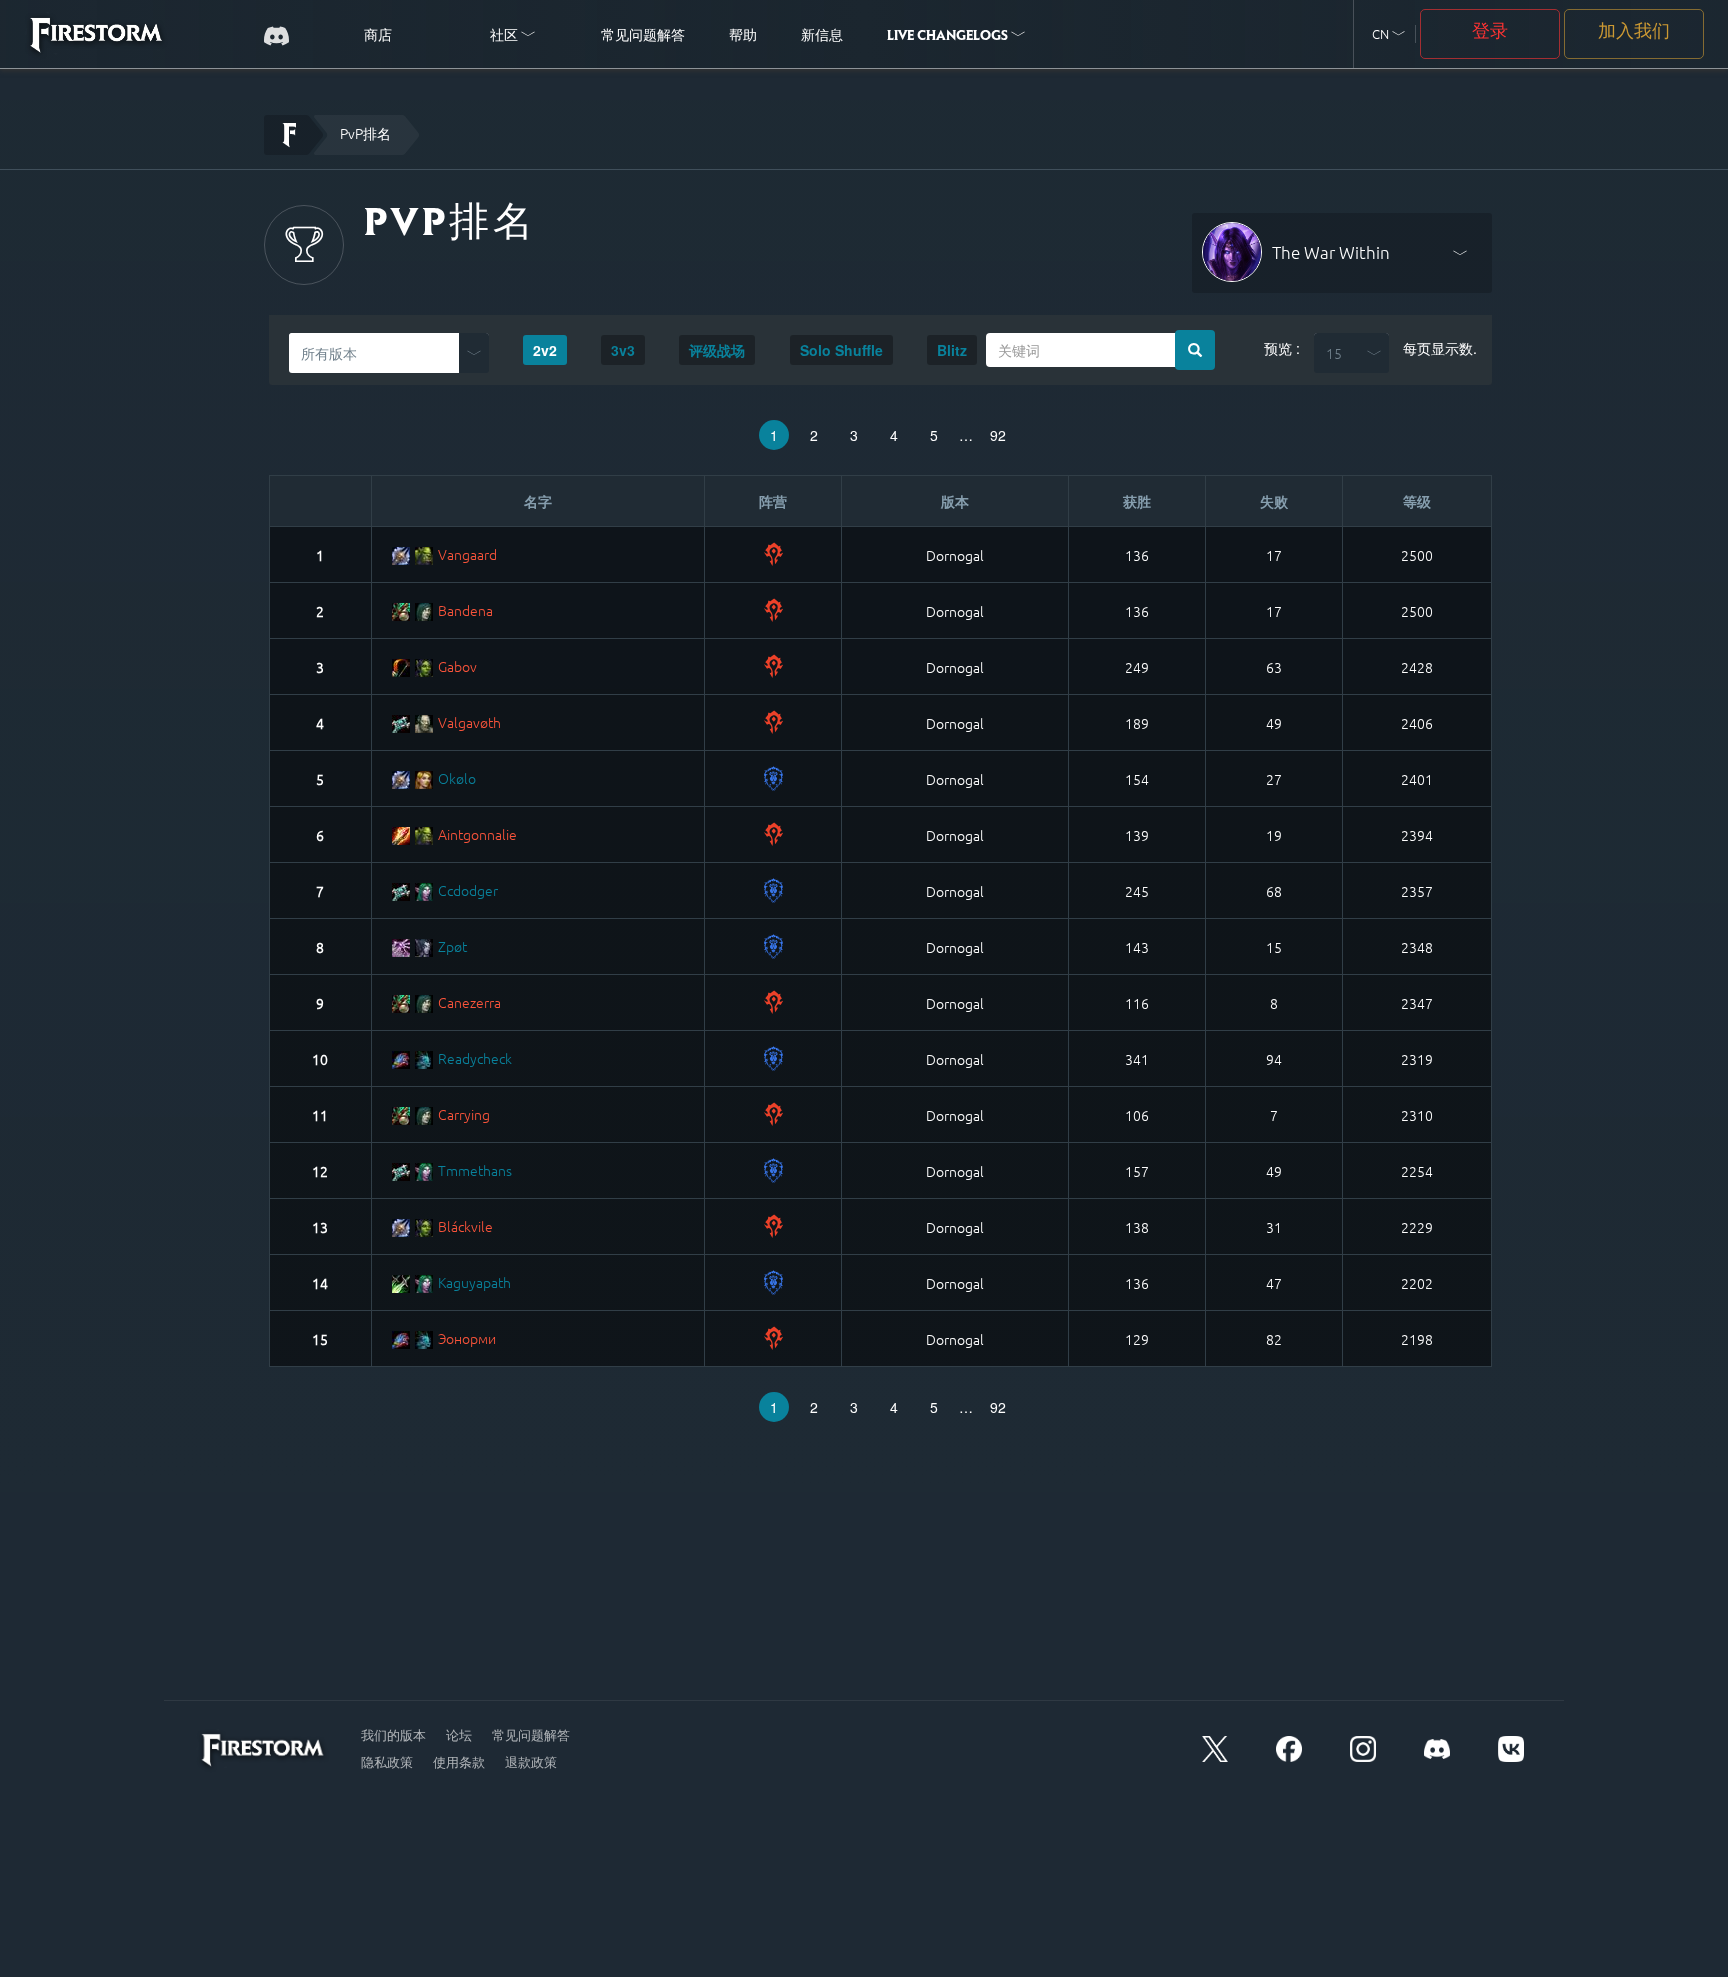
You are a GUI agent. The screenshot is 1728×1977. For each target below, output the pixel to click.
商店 (378, 37)
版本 (955, 501)
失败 (1274, 501)
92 (998, 435)
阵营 (773, 501)
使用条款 (459, 1762)
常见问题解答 (643, 37)
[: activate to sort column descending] (321, 501)
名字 (538, 501)
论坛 (459, 1735)
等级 (1417, 501)
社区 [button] (505, 37)
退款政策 (531, 1762)
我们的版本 (393, 1735)
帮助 (743, 37)
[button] (1388, 34)
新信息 (822, 37)
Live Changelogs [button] (949, 37)
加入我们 (1634, 33)
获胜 (1137, 501)
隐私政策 (387, 1762)
